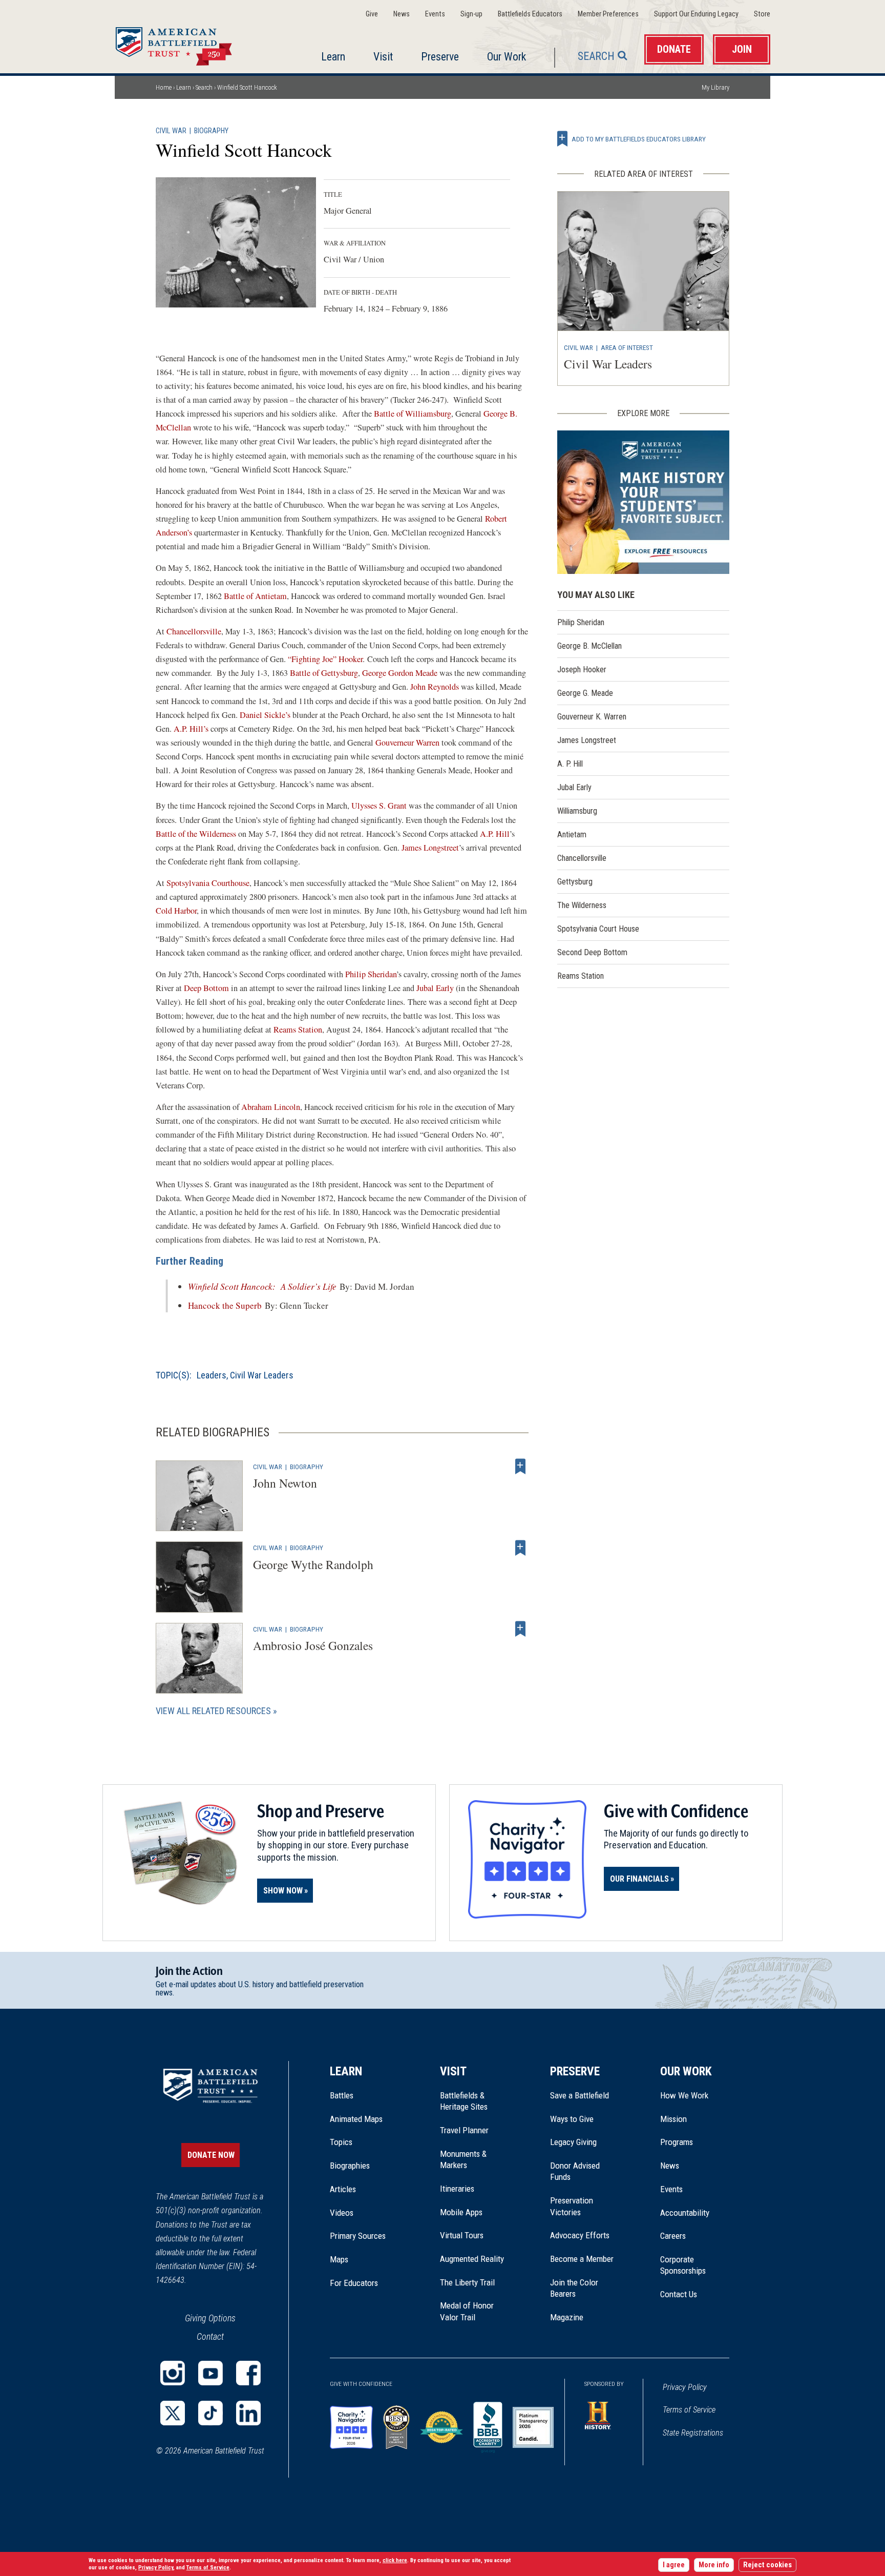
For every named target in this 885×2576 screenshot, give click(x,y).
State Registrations (693, 2433)
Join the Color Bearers (574, 2288)
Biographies (350, 2166)
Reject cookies (767, 2565)
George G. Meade (585, 693)
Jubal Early (435, 988)
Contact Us (679, 2294)
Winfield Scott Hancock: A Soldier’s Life (262, 1286)
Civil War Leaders (262, 1375)
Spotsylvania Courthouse (208, 883)
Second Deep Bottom (592, 952)
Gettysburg (575, 882)
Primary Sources (358, 2236)
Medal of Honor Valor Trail (472, 2312)
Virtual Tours (462, 2235)
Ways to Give (572, 2119)
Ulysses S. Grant (379, 806)
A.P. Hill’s (191, 729)
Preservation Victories (572, 2206)
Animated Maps (356, 2119)
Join (742, 49)
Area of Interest (627, 347)
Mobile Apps (461, 2212)
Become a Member (582, 2259)
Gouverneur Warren (407, 743)
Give (372, 14)
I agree (674, 2565)
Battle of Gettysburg (324, 673)
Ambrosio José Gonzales (313, 1645)
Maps (339, 2259)
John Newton (285, 1483)
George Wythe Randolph (313, 1564)
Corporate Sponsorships (683, 2265)
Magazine (567, 2317)
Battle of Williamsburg (413, 414)
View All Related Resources (213, 1711)
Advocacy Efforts (580, 2235)
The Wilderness (582, 905)
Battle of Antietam (255, 596)
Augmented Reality (472, 2259)
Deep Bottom (206, 988)
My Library (715, 87)
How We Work (684, 2095)
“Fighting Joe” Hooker (325, 659)
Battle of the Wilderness (196, 834)
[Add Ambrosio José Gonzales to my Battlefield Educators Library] (520, 1629)
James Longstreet (430, 848)
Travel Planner (464, 2130)
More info (714, 2565)
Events (435, 14)
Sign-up (471, 14)
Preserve (440, 57)
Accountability (685, 2213)
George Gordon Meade (400, 673)
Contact (210, 2336)
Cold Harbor (176, 911)
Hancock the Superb (225, 1305)
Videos (342, 2213)
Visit (383, 57)
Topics (341, 2142)
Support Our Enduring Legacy (696, 14)
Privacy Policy (685, 2387)
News (402, 14)
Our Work (507, 57)
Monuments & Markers (463, 2159)
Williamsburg (577, 811)
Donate (674, 49)
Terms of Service (689, 2410)
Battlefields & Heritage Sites (464, 2101)
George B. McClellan (589, 646)
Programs (677, 2142)
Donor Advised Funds (575, 2171)
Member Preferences (608, 14)
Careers (673, 2236)
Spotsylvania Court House (598, 929)
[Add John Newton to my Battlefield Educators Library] (520, 1467)
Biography (211, 131)
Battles (342, 2095)
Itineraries (457, 2189)
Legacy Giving (585, 2142)
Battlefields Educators (530, 14)
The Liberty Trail (475, 2282)
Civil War (171, 131)
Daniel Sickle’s (265, 715)
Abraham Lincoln (271, 1107)
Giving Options (210, 2318)
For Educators (354, 2283)
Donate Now (211, 2155)
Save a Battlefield (580, 2095)
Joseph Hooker (582, 669)
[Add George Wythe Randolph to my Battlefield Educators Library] (520, 1548)
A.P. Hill (495, 834)
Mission (673, 2119)
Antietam (572, 834)
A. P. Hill (570, 764)
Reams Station (298, 1029)
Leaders (212, 1375)
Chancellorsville (194, 631)
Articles (343, 2189)
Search (596, 56)
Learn (333, 57)
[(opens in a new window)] (173, 2373)
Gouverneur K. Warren (592, 717)
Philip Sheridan (371, 974)
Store (762, 14)
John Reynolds (435, 687)
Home (186, 43)
